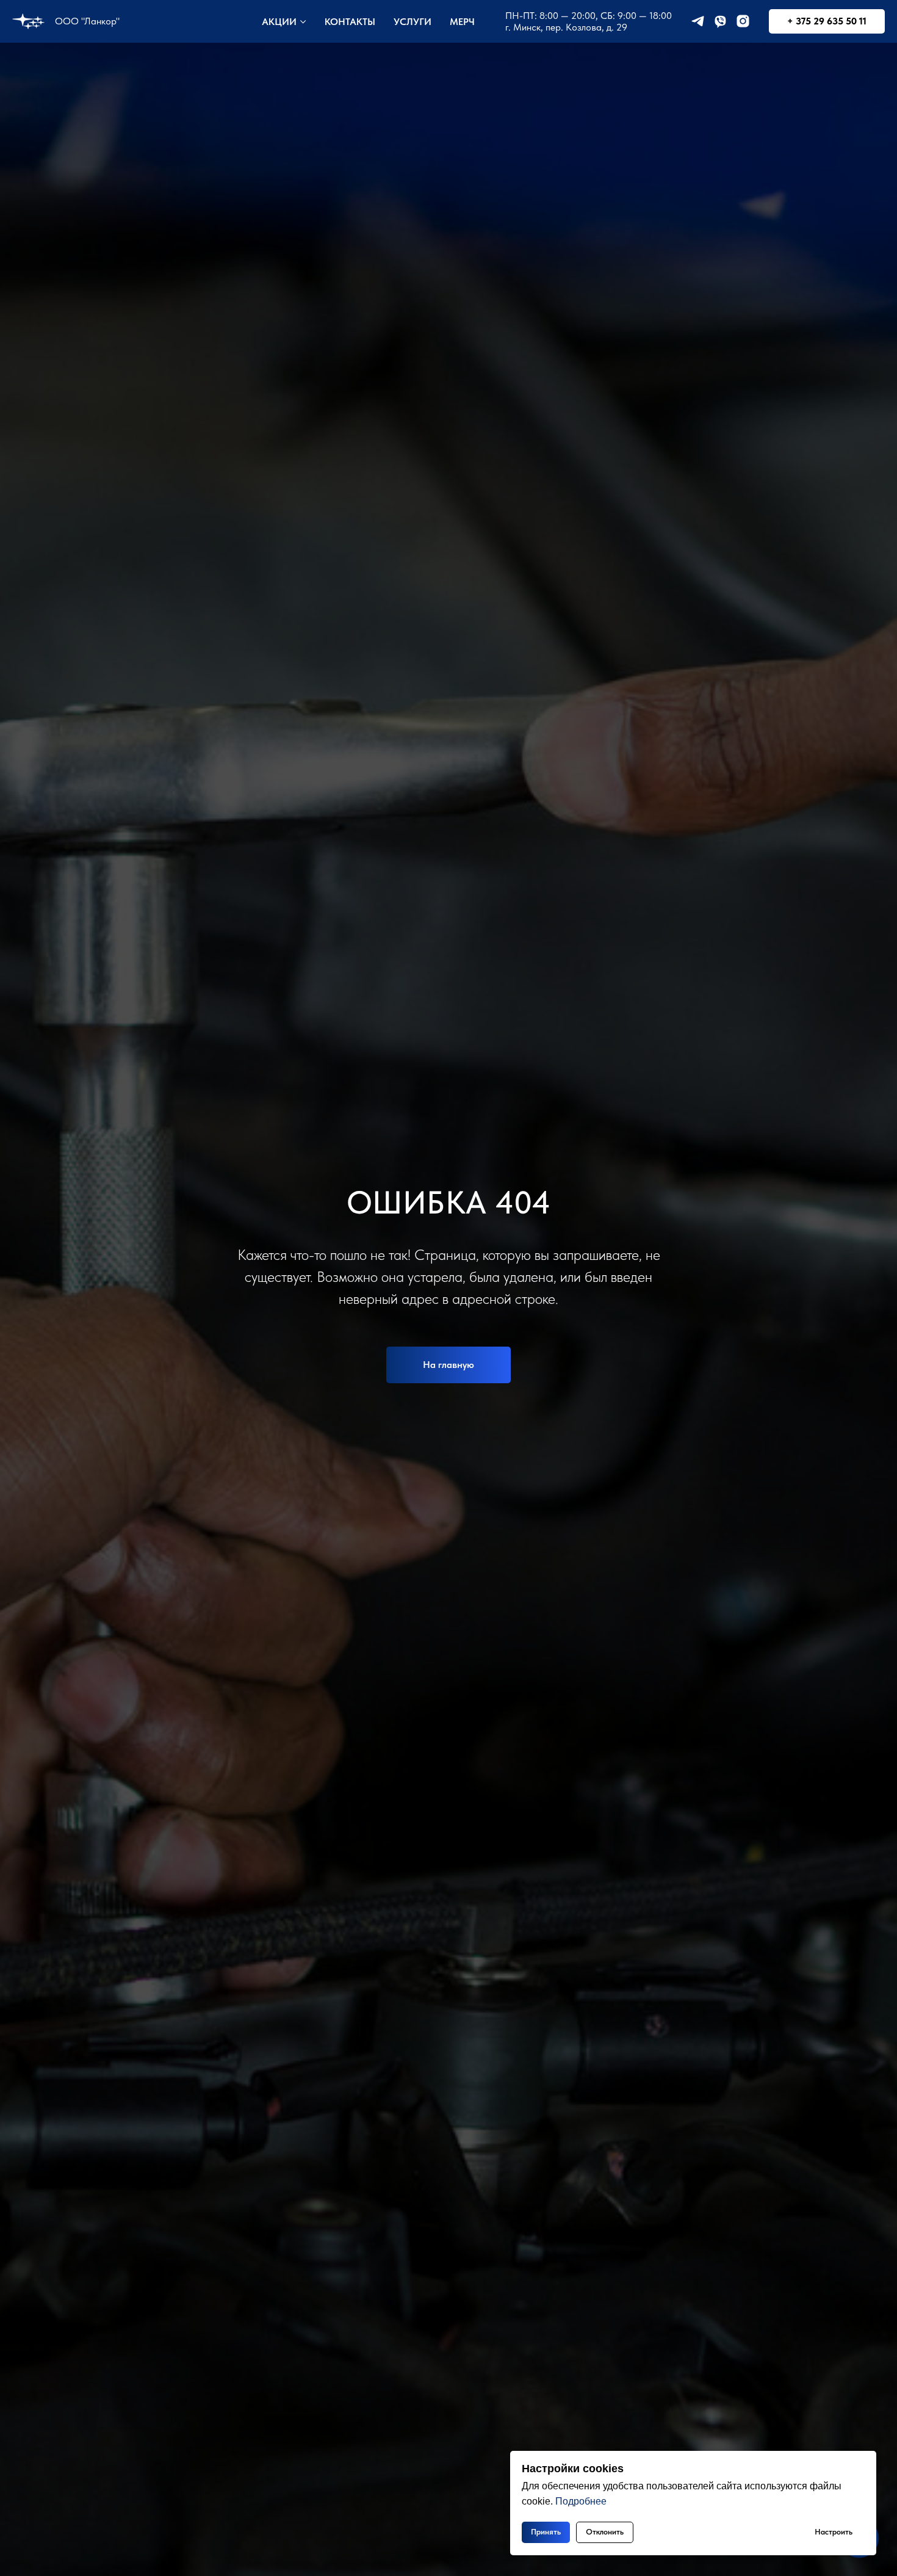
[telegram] (698, 21)
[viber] (720, 21)
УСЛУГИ (412, 22)
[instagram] (743, 21)
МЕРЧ (462, 22)
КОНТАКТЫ (350, 22)
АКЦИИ (279, 22)
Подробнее (581, 2501)
